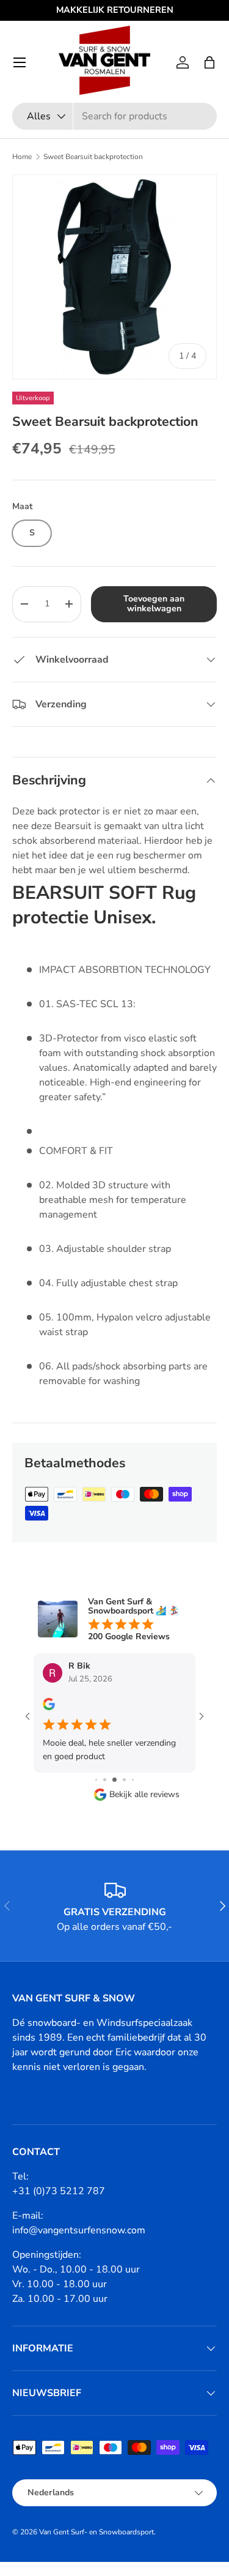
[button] (209, 62)
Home (22, 157)
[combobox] (114, 116)
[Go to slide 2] (96, 1780)
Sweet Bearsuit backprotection (93, 157)
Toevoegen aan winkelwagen (154, 604)
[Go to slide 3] (105, 1780)
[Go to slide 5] (124, 1780)
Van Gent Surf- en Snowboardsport (96, 2532)
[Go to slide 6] (133, 1780)
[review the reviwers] (49, 1707)
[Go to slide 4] (114, 1780)
